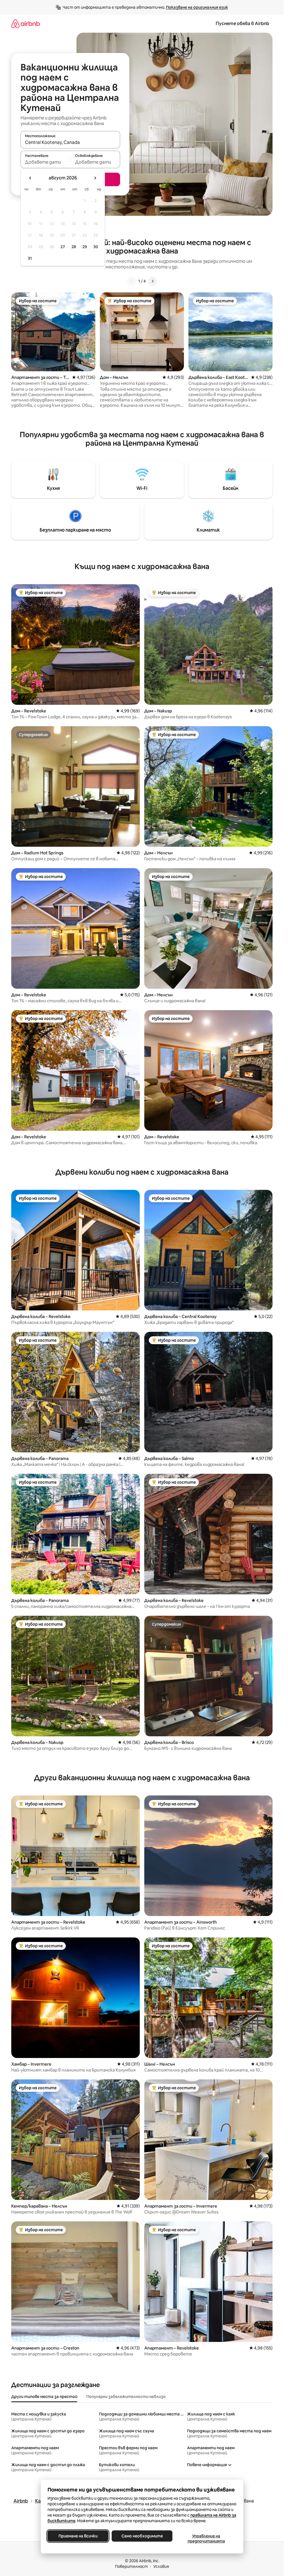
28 (74, 247)
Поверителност (131, 2566)
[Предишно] (132, 281)
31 (30, 258)
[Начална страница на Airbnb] (26, 24)
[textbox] (45, 162)
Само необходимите (142, 2536)
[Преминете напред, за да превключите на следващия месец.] (95, 178)
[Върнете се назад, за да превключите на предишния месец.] (30, 178)
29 (85, 247)
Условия (161, 2566)
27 (63, 247)
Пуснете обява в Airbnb (242, 24)
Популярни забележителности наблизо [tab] (126, 2397)
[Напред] (152, 281)
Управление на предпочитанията (206, 2539)
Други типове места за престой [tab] (44, 2397)
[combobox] (70, 142)
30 (96, 247)
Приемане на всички (78, 2536)
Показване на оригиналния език (197, 7)
